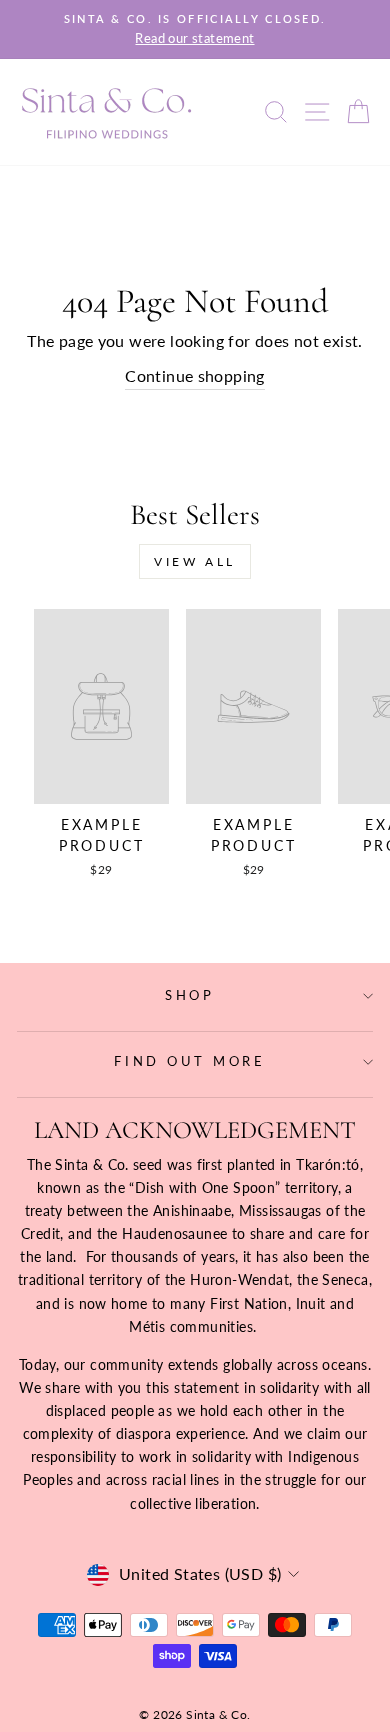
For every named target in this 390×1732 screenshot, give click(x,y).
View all (195, 561)
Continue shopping (195, 376)
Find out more (190, 1061)
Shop (190, 995)
